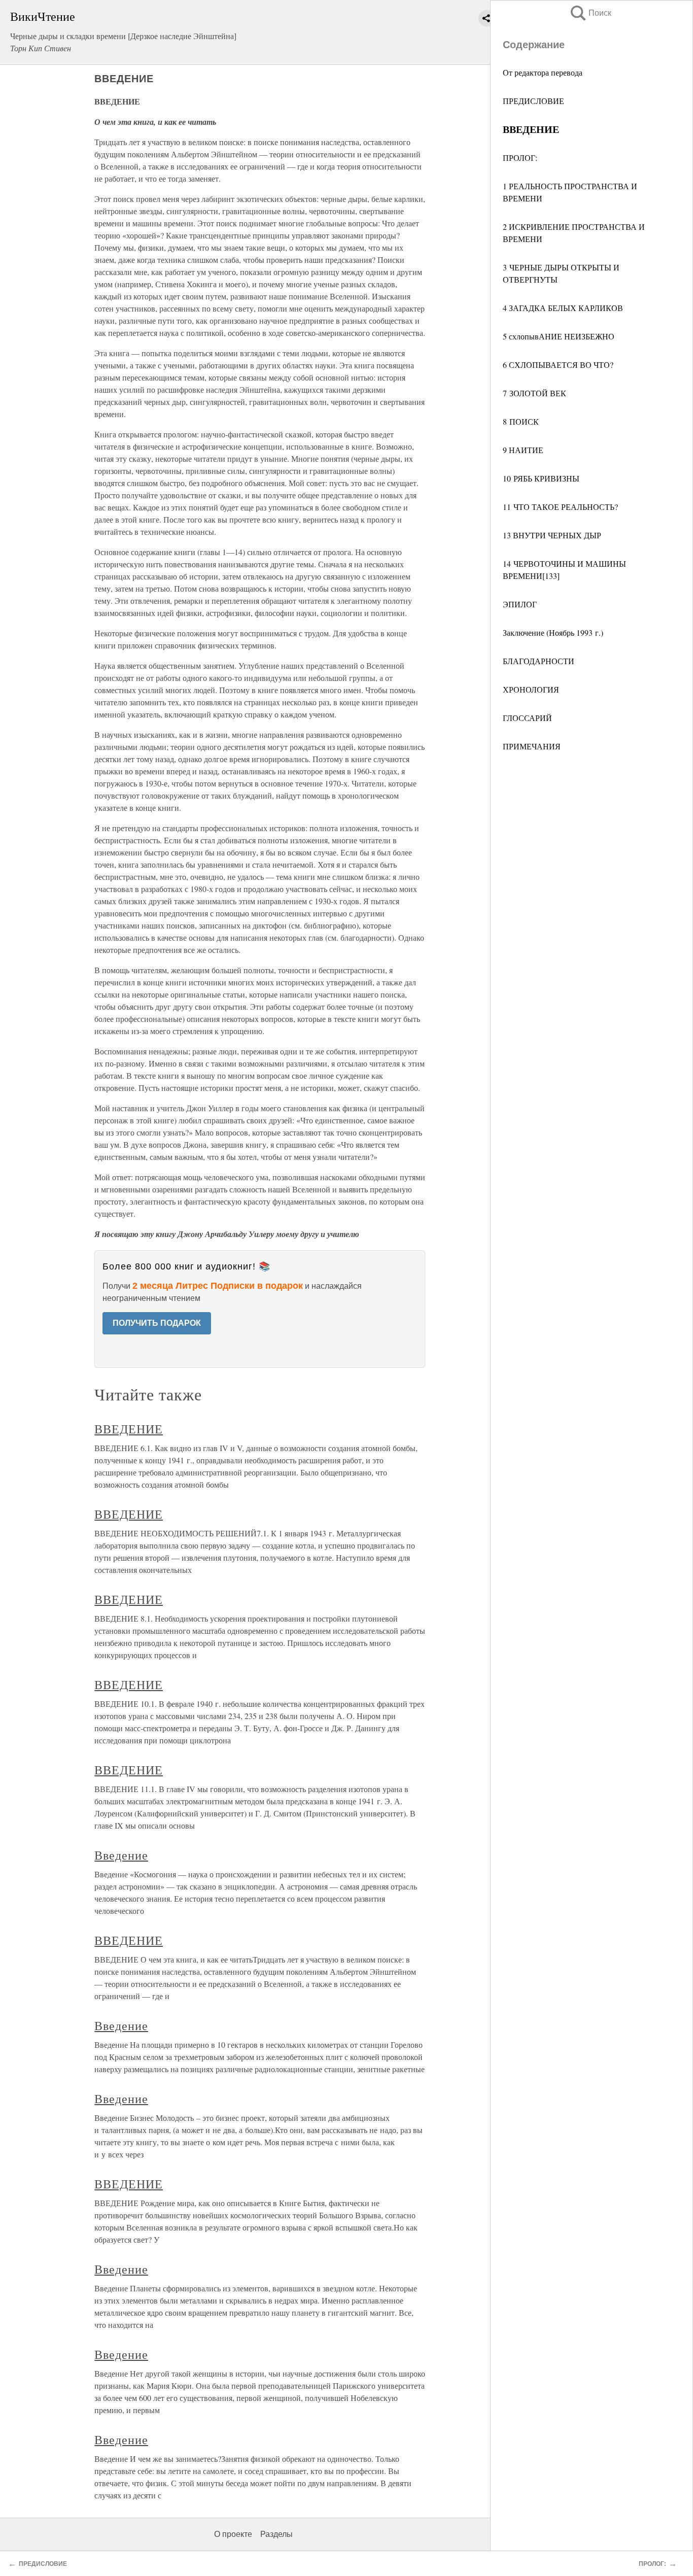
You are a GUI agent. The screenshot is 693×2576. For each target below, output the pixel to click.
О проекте (233, 2534)
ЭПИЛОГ (520, 604)
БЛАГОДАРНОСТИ (539, 661)
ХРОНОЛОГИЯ (531, 689)
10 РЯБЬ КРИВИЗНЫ (541, 478)
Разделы (276, 2534)
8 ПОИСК (521, 421)
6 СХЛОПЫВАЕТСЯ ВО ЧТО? (558, 365)
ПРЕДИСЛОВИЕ (533, 101)
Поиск (590, 13)
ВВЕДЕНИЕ (129, 1429)
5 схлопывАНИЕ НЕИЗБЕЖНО (559, 336)
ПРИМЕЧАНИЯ (532, 746)
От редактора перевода (543, 72)
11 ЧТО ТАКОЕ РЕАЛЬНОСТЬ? (560, 507)
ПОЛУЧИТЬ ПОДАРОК (157, 1323)
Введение (121, 1855)
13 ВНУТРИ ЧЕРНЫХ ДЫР (552, 535)
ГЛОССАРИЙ (527, 718)
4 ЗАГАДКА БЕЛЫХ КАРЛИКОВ (563, 308)
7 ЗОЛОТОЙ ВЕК (534, 393)
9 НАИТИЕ (523, 450)
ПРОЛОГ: (520, 158)
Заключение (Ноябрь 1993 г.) (553, 632)
